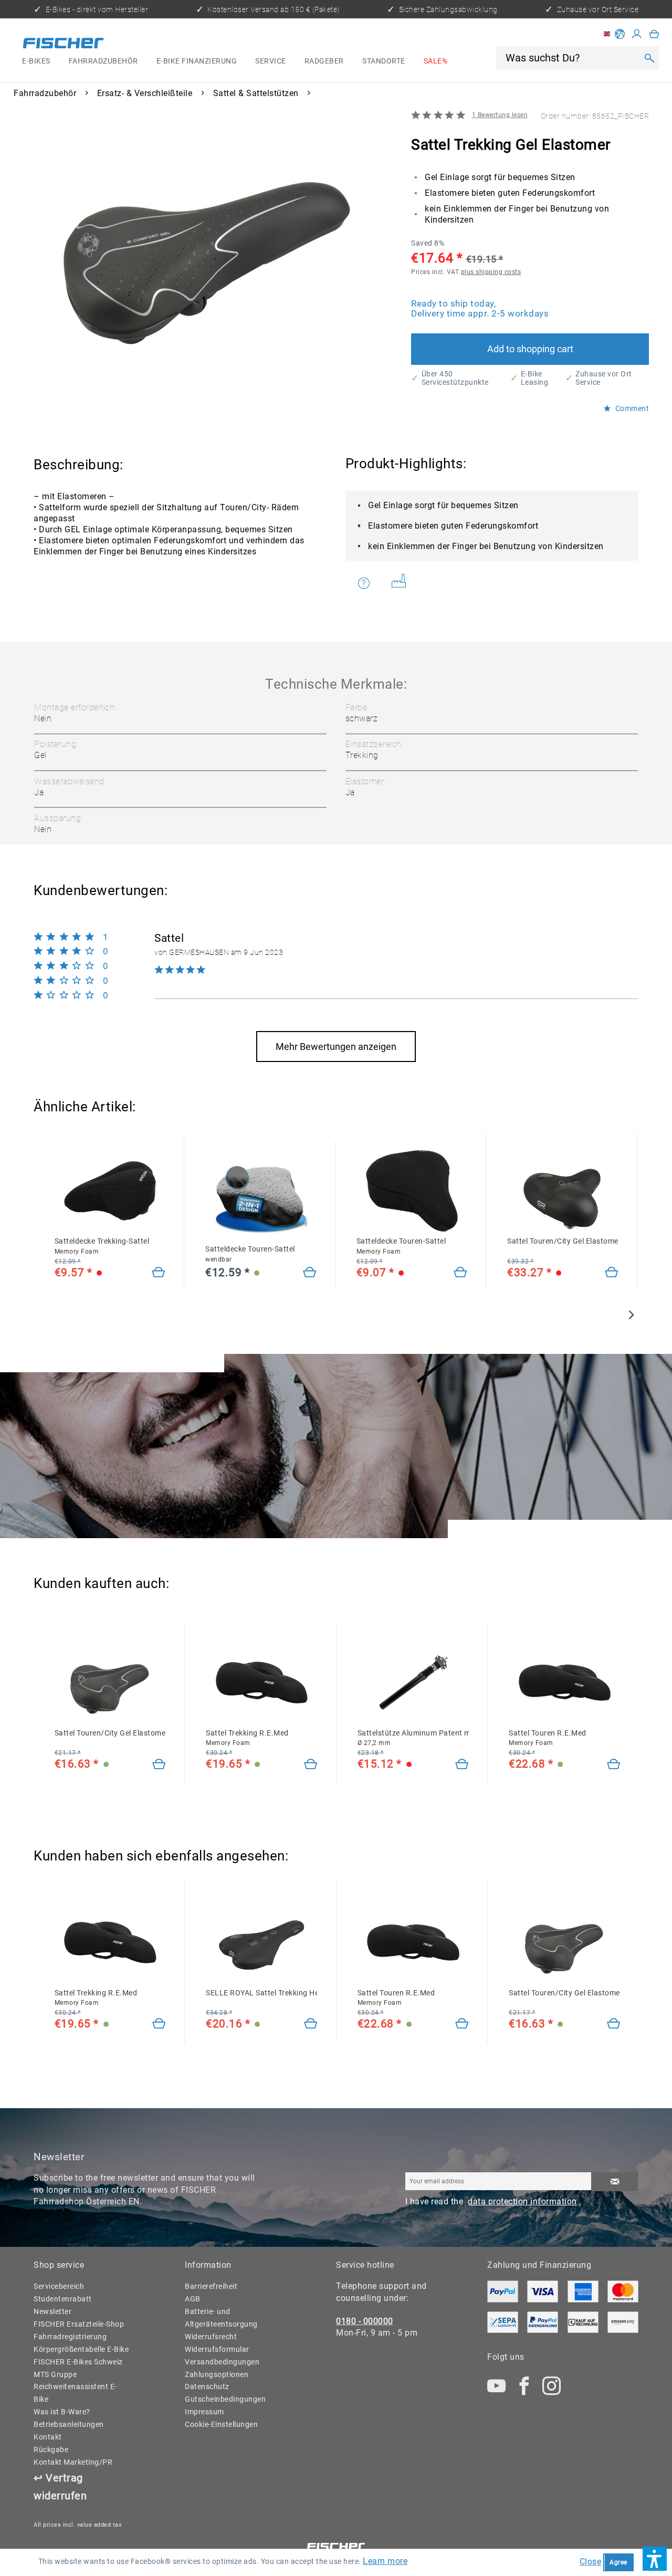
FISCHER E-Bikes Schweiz (78, 2362)
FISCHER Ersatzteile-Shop (79, 2324)
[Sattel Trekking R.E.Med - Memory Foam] (311, 1765)
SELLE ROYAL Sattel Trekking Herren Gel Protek (261, 1993)
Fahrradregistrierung (70, 2337)
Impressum (204, 2412)
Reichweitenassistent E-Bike (75, 2393)
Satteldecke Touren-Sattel (250, 1254)
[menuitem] (36, 61)
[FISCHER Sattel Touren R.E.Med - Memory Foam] (564, 1683)
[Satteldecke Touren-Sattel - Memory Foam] (460, 1273)
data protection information (522, 2201)
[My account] (637, 34)
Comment (631, 409)
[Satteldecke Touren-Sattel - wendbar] (310, 1273)
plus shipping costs (491, 272)
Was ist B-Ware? (62, 2412)
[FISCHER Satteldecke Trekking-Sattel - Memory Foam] (110, 1191)
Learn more (385, 2561)
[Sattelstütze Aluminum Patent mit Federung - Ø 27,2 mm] (462, 1765)
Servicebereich (59, 2286)
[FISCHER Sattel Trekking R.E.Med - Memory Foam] (261, 1683)
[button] (655, 2559)
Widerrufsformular (217, 2349)
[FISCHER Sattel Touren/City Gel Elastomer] (110, 1683)
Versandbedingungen (222, 2362)
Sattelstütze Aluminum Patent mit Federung (413, 1738)
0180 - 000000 (365, 2321)
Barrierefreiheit (211, 2286)
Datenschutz (207, 2386)
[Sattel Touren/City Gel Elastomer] (563, 1191)
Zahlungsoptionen (217, 2374)
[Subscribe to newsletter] (615, 2181)
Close (591, 2562)
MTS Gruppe (55, 2374)
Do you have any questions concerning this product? (370, 583)
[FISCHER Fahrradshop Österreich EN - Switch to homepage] (63, 45)
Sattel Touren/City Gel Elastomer (563, 1241)
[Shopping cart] (654, 34)
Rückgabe (51, 2449)
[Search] (649, 58)
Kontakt (48, 2437)
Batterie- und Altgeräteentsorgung (221, 2318)
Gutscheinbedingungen (225, 2399)
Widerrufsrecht (211, 2337)
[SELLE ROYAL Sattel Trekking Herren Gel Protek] (261, 1942)
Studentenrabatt (63, 2299)
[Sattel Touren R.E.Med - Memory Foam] (614, 1765)
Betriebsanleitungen (69, 2424)
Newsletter (52, 2311)
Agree (618, 2562)
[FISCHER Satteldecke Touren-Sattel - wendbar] (261, 1199)
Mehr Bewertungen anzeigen (336, 1047)
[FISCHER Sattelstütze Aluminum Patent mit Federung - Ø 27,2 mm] (413, 1683)
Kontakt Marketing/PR (73, 2462)
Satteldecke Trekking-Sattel (102, 1246)
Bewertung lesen (500, 115)
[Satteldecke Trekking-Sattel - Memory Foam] (159, 1273)
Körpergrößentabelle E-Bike (81, 2349)
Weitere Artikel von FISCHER (403, 583)
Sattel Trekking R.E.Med (247, 1738)
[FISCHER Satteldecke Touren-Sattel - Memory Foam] (412, 1191)
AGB (193, 2299)
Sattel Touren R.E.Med (548, 1738)
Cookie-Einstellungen (221, 2424)
